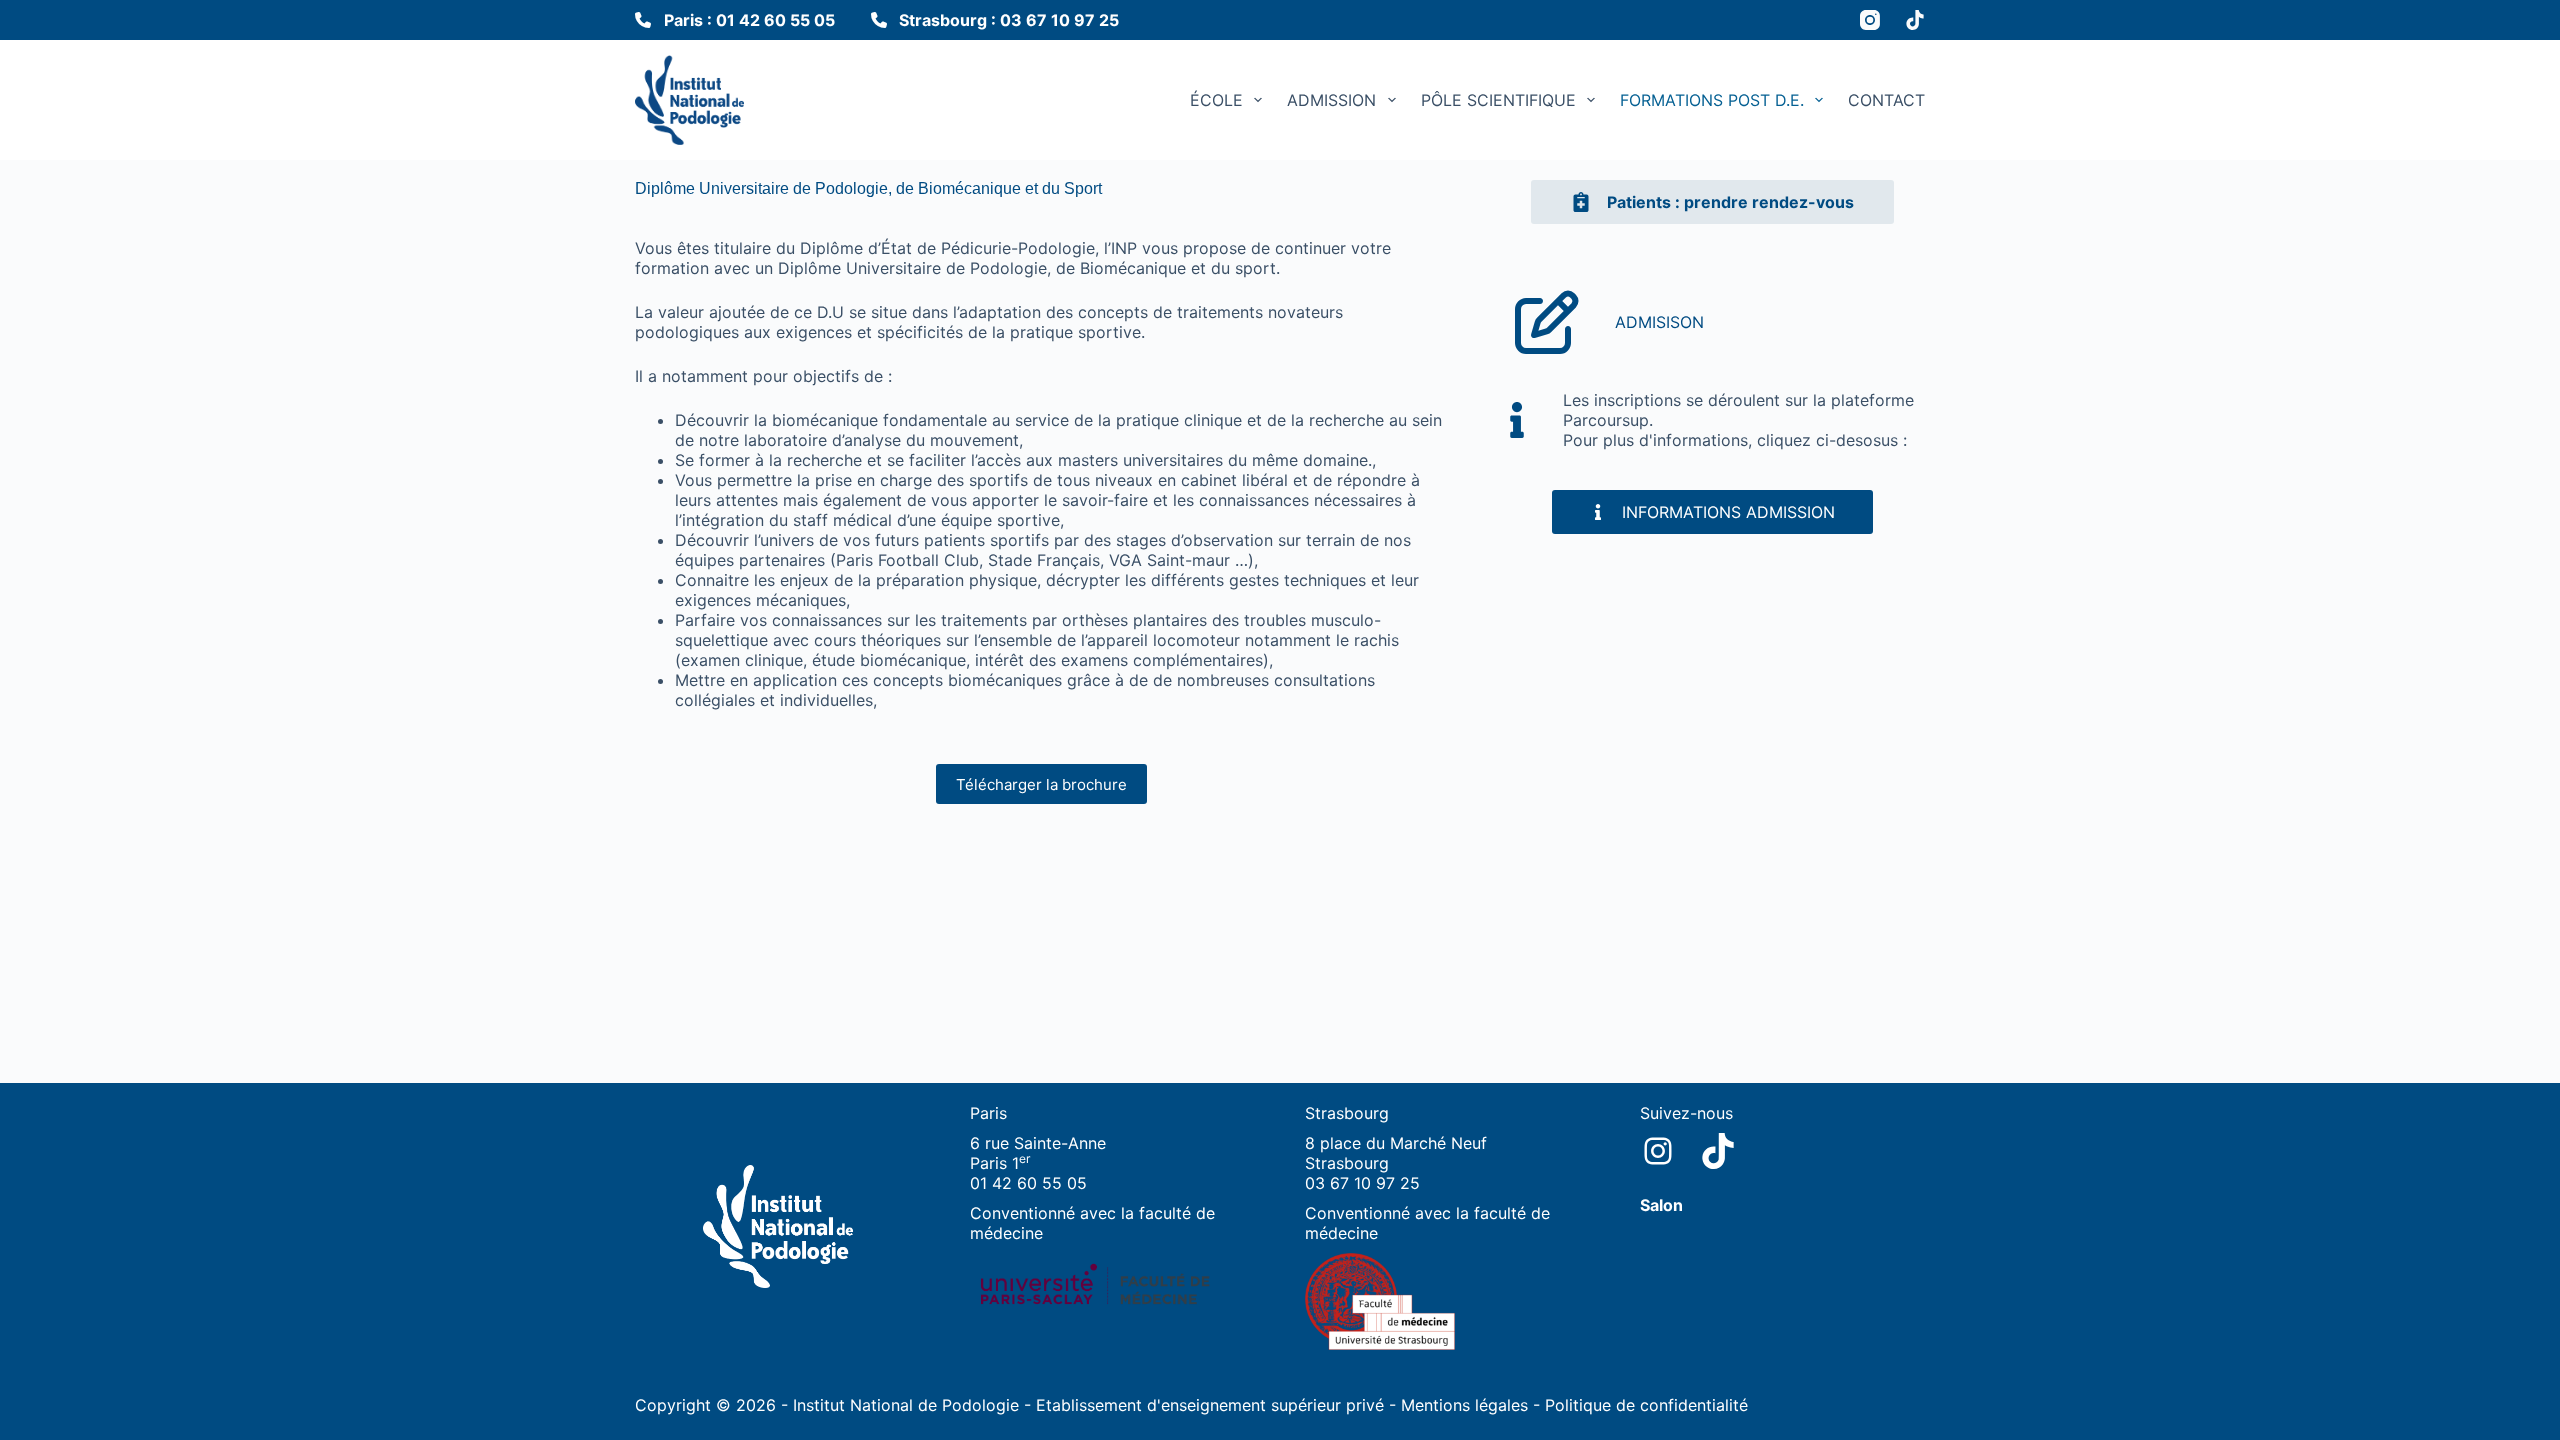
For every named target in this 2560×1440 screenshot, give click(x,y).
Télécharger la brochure (1041, 784)
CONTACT (1886, 100)
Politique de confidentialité (1646, 1405)
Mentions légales (1464, 1405)
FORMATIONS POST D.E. (1712, 100)
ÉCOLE (1216, 100)
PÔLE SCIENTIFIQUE (1498, 100)
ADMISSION (1331, 100)
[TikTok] (1915, 20)
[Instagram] (1870, 20)
